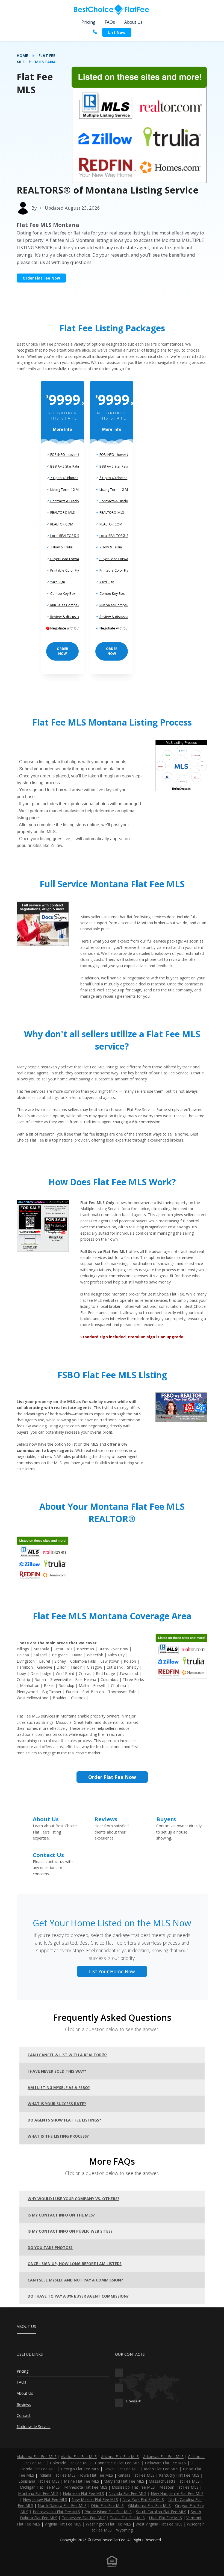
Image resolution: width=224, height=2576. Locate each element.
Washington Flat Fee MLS (108, 2524)
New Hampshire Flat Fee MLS (177, 2493)
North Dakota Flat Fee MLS (62, 2505)
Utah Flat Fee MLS (166, 2518)
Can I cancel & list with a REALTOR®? (67, 2055)
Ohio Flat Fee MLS (107, 2505)
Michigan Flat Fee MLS (40, 2487)
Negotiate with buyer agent (71, 628)
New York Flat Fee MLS (143, 2499)
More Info (63, 429)
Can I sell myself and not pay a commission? (75, 2280)
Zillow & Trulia (61, 547)
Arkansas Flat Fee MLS (163, 2457)
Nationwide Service (34, 2427)
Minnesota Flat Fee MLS (86, 2487)
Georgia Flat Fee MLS (80, 2469)
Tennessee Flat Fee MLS (84, 2518)
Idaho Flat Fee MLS (161, 2469)
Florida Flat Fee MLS (38, 2469)
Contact (24, 2415)
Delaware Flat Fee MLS (165, 2463)
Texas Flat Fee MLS (127, 2518)
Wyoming (124, 2530)
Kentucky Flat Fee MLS (179, 2475)
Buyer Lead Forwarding (68, 559)
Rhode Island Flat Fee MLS (108, 2512)
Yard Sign (57, 582)
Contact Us (48, 1855)
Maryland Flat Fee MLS (124, 2481)
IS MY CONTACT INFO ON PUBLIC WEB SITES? (70, 2231)
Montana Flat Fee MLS (38, 2493)
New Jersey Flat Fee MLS (45, 2499)
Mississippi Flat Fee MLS (133, 2487)
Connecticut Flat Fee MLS (118, 2463)
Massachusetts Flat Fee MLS (174, 2481)
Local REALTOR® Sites (67, 536)
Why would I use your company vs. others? (73, 2199)
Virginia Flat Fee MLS (63, 2524)
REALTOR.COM (61, 524)
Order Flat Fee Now (41, 278)
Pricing (88, 22)
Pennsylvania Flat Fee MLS (56, 2512)
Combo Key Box (62, 594)
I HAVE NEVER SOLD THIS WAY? (57, 2071)
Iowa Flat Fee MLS (97, 2475)
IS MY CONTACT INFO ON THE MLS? (61, 2215)
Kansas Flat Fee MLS (136, 2475)
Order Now (63, 651)
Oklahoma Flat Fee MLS (149, 2505)
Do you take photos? (50, 2247)
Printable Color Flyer (66, 570)
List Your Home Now (112, 1971)
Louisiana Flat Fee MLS (39, 2481)
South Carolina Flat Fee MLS (161, 2512)
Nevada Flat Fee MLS (127, 2493)
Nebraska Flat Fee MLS (83, 2493)
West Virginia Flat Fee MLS (159, 2524)
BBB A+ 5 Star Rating (66, 466)
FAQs (110, 22)
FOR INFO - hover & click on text (74, 455)
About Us (133, 22)
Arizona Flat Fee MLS (120, 2457)
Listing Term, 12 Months (68, 490)
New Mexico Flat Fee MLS (95, 2499)
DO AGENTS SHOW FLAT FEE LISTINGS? (64, 2120)
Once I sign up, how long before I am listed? (75, 2264)
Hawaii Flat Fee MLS (122, 2469)
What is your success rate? (57, 2104)
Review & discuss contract (70, 617)
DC (193, 2463)
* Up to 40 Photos (64, 478)
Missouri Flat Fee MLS (179, 2487)
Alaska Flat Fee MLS (79, 2457)
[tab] (112, 2055)
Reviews (106, 1819)
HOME (22, 56)
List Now (117, 32)
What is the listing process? (58, 2136)
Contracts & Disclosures (69, 501)
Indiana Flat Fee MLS (57, 2475)
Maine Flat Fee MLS (82, 2481)
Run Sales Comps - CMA (68, 605)
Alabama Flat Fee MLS (37, 2457)
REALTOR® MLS (62, 512)
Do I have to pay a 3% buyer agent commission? (78, 2296)
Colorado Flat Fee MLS (70, 2463)
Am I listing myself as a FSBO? (59, 2088)
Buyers (166, 1819)
